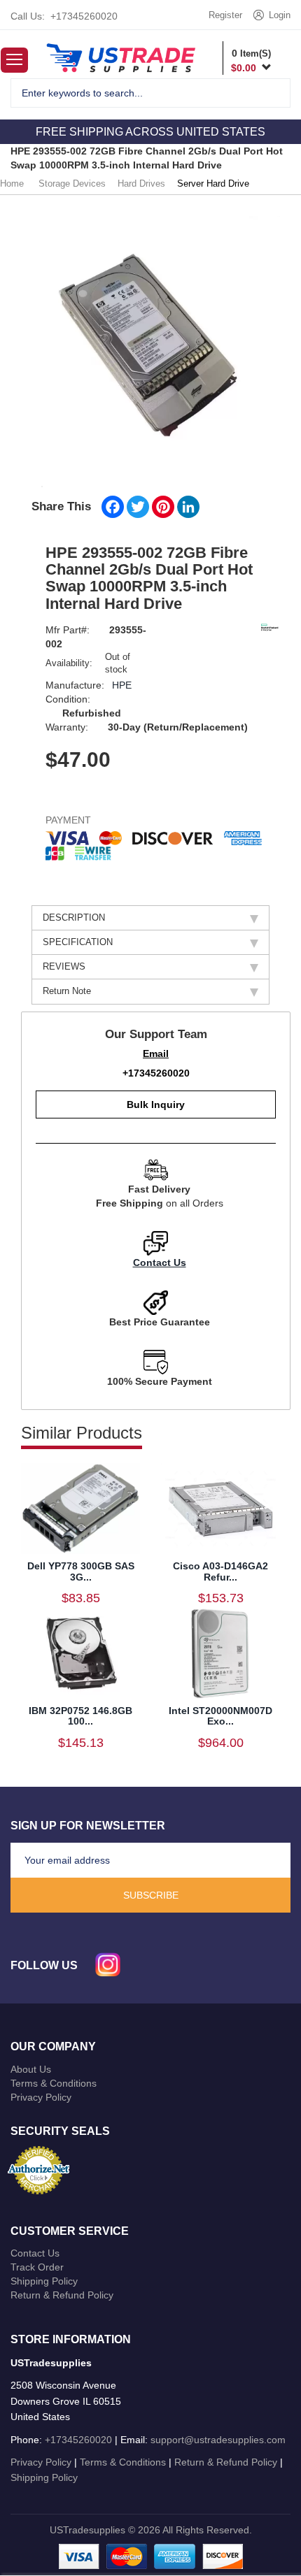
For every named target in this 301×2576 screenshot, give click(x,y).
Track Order (37, 2267)
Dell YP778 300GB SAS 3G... (81, 1571)
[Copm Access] (120, 57)
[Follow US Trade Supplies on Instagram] (107, 1965)
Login (280, 15)
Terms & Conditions (54, 2083)
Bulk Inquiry (156, 1104)
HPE (122, 685)
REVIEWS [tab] (64, 966)
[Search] (271, 93)
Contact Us (160, 1262)
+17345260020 (84, 16)
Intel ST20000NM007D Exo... (220, 1716)
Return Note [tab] (67, 991)
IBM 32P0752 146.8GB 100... (80, 1716)
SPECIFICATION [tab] (78, 942)
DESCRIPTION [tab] (74, 918)
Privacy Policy (41, 2097)
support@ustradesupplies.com (218, 2440)
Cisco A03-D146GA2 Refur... (220, 1571)
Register (225, 15)
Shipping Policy (44, 2281)
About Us (31, 2069)
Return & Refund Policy (62, 2295)
